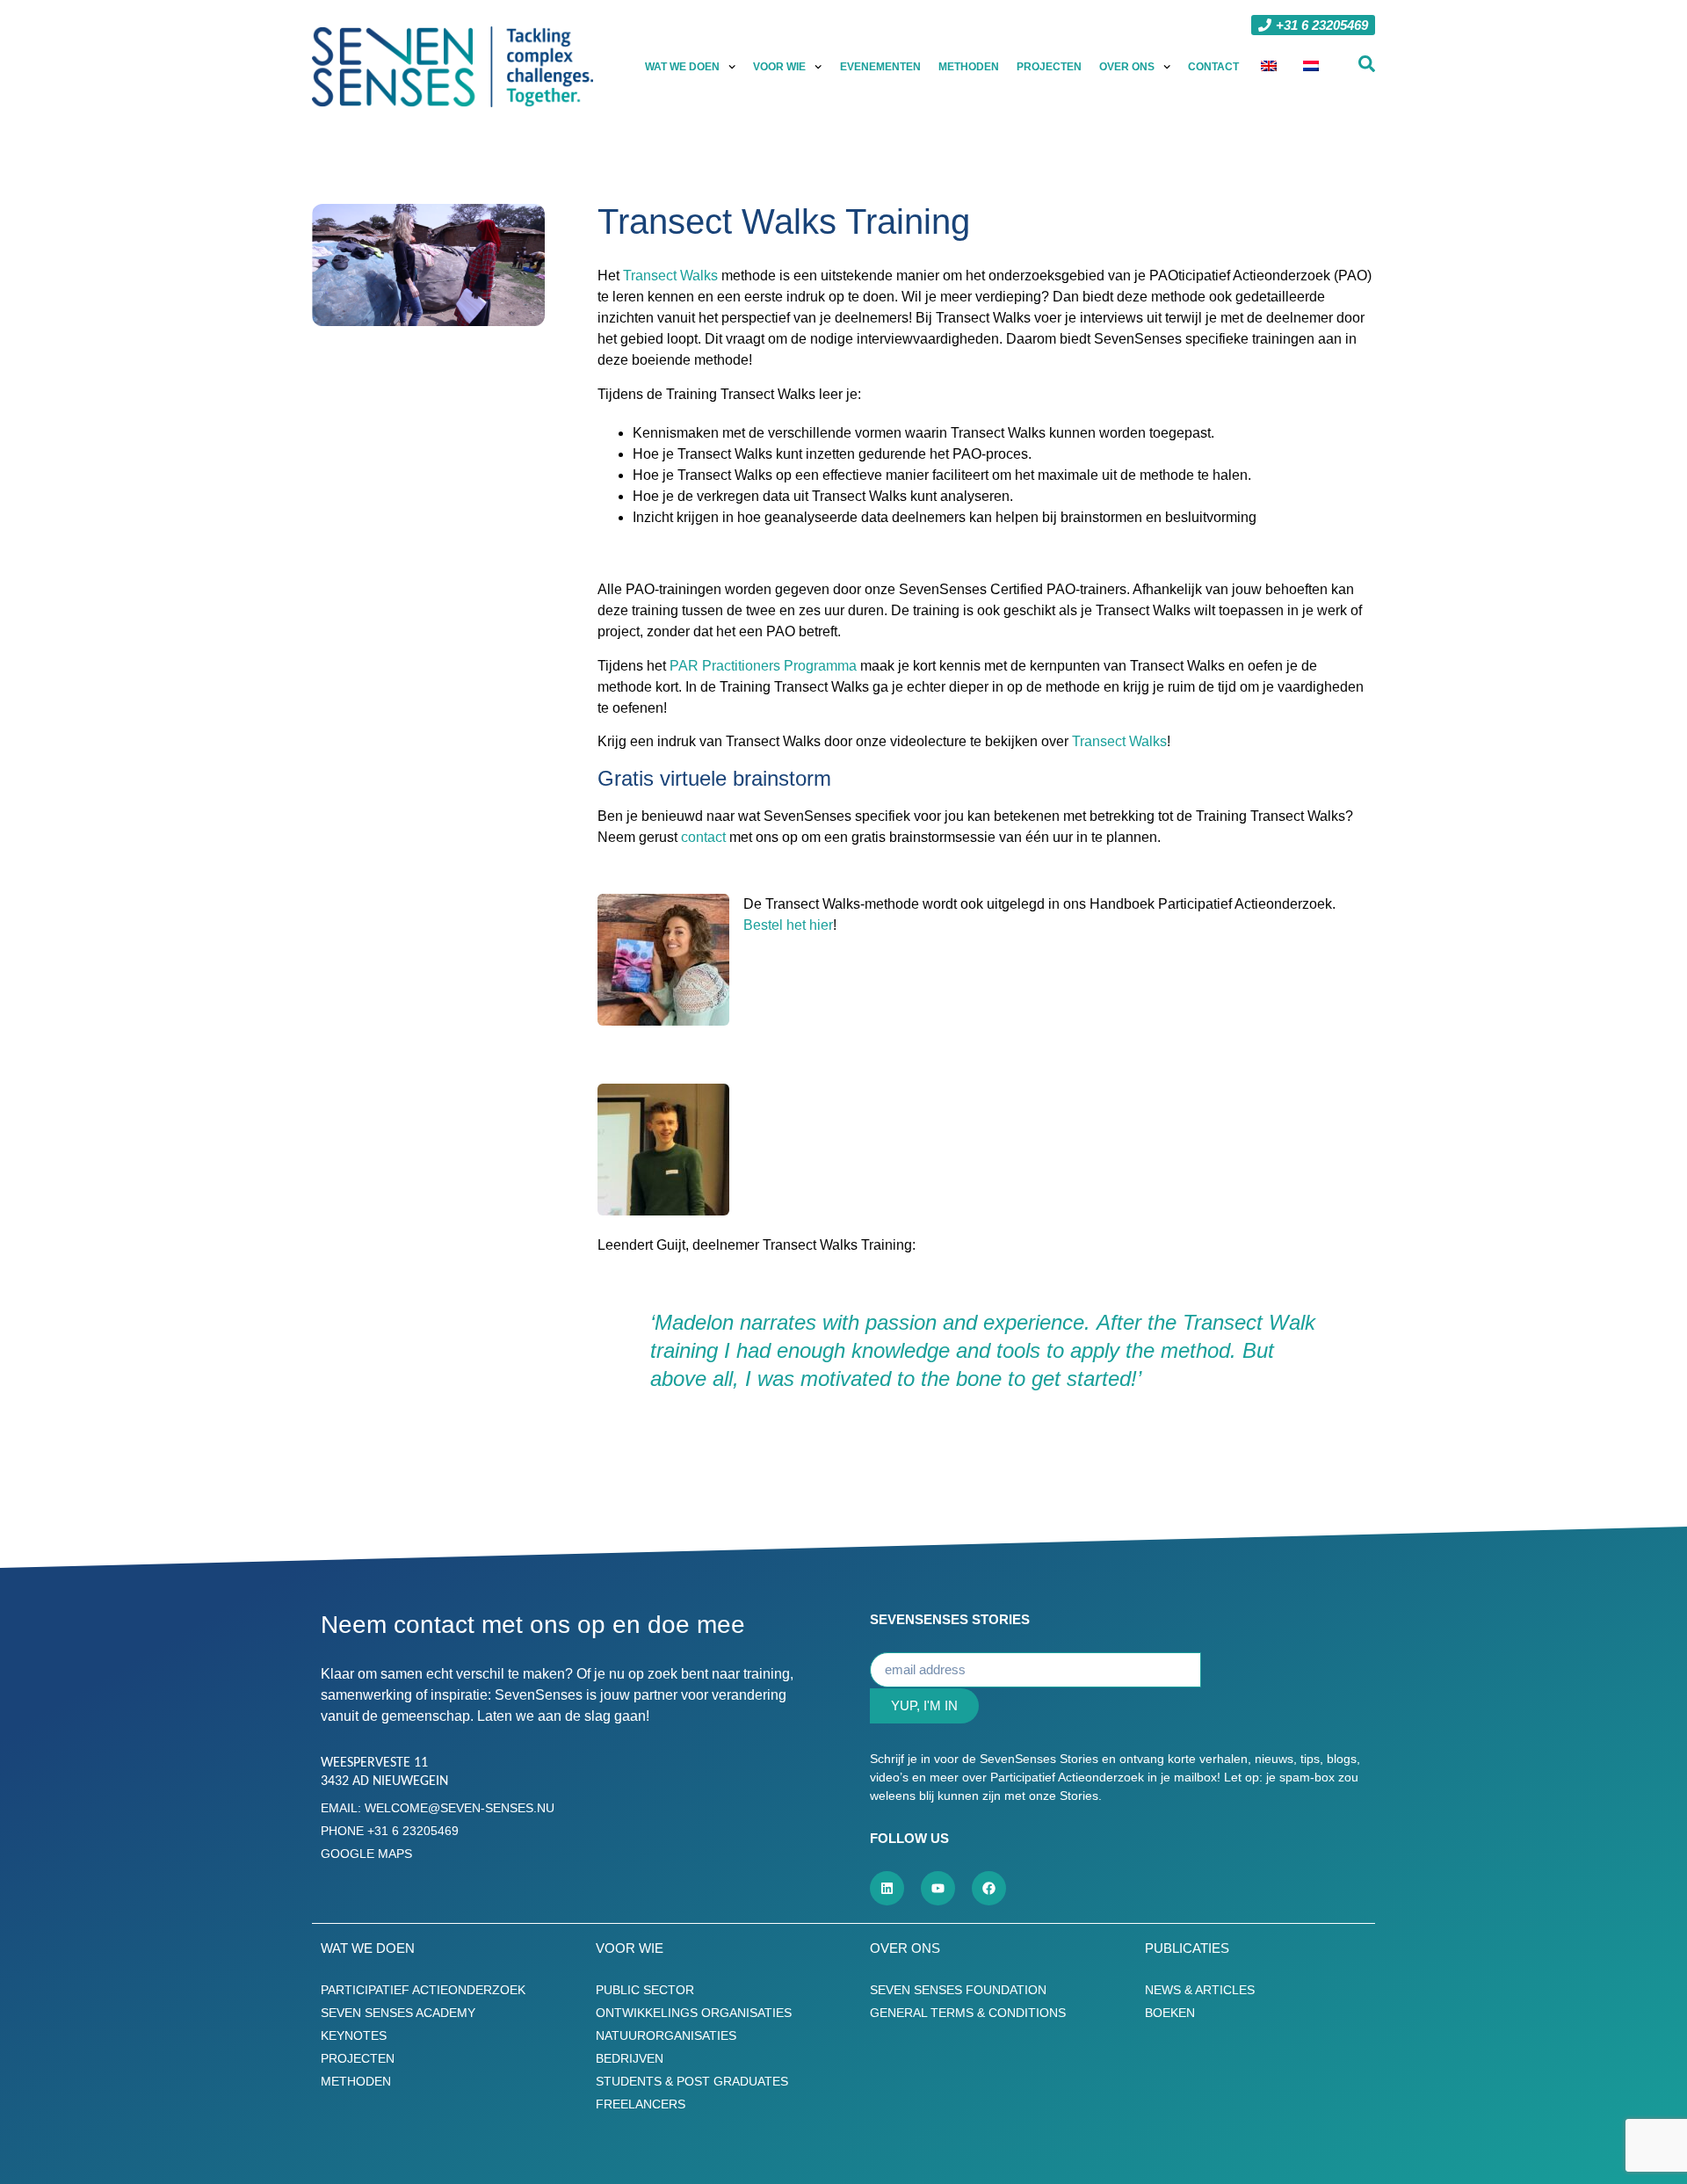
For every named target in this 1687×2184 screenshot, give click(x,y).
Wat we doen (682, 67)
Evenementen (880, 67)
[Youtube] (938, 1888)
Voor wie (779, 67)
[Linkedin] (887, 1888)
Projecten (1049, 67)
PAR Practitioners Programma (763, 666)
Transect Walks (670, 276)
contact (703, 837)
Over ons (1127, 67)
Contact (1213, 67)
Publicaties (1187, 1948)
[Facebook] (989, 1888)
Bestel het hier (788, 925)
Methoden (969, 67)
